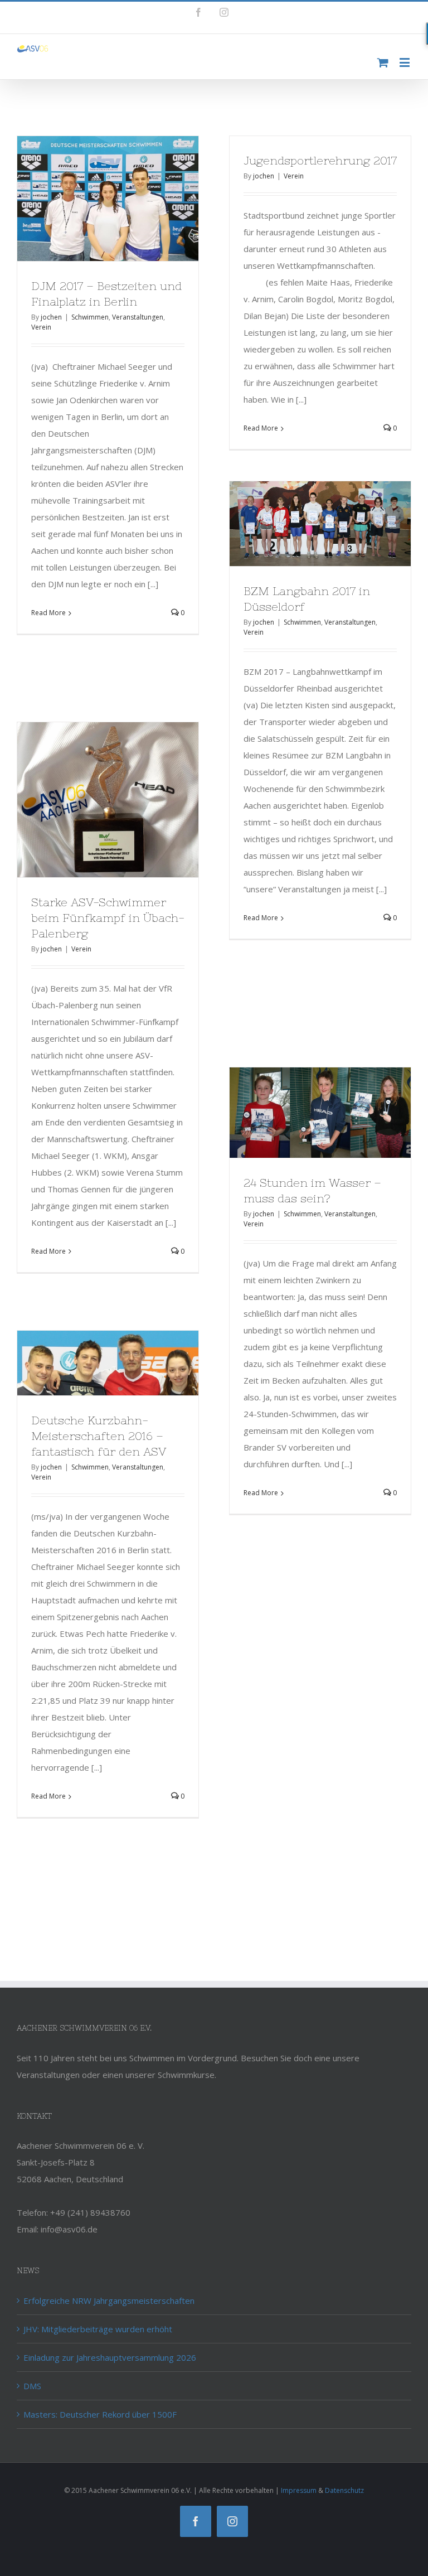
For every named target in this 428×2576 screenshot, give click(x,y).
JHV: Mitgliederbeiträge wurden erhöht (98, 2329)
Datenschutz (344, 2490)
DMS (32, 2386)
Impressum (299, 2490)
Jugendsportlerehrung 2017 (320, 160)
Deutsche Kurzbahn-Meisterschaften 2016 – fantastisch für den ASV (99, 1436)
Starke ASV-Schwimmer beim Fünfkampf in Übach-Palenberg (108, 918)
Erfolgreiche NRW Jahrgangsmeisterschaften (109, 2300)
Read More (48, 613)
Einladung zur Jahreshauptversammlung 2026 (110, 2357)
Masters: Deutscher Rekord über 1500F (100, 2414)
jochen (51, 317)
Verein (41, 327)
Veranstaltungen (138, 317)
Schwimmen (90, 317)
